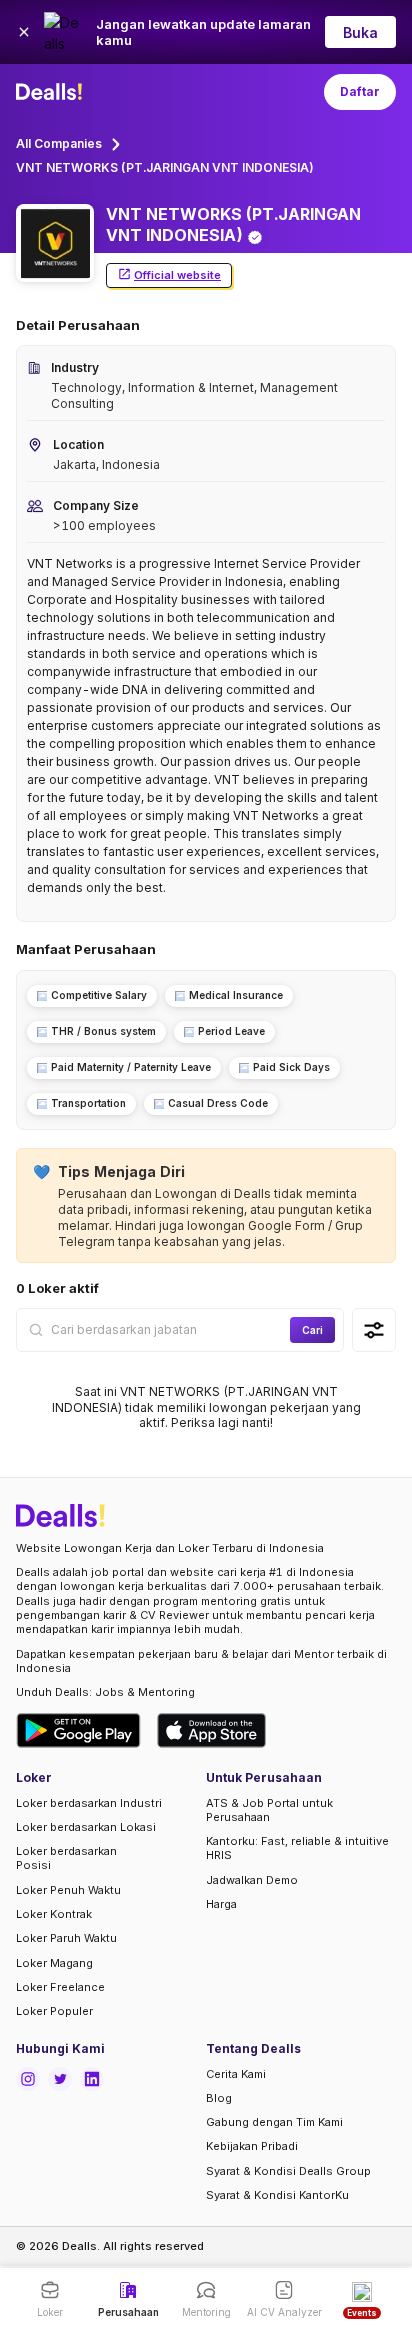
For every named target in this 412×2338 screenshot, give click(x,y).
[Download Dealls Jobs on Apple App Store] (212, 1730)
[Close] (24, 32)
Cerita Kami (236, 2074)
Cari (312, 1330)
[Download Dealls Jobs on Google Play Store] (78, 1730)
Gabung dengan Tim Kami (274, 2122)
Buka (360, 32)
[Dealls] (52, 92)
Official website (177, 275)
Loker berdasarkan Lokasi (86, 1827)
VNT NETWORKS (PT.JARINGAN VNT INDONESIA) (165, 167)
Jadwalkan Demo (252, 1880)
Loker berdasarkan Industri (89, 1803)
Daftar (360, 91)
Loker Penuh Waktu (68, 1890)
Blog (219, 2098)
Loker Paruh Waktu (66, 1938)
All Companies (59, 143)
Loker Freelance (60, 1987)
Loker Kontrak (54, 1914)
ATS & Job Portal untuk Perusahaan (269, 1810)
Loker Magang (54, 1963)
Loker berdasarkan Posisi (66, 1858)
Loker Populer (54, 2011)
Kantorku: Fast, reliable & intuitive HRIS (297, 1848)
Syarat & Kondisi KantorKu (277, 2195)
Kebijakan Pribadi (252, 2146)
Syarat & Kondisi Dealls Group (288, 2171)
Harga (221, 1904)
